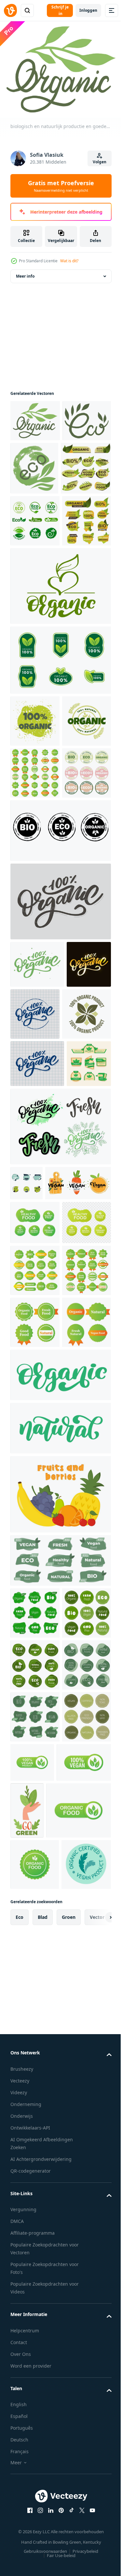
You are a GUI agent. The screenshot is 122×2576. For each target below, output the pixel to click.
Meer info (25, 283)
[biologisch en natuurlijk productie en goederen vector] (35, 427)
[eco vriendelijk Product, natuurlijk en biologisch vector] (85, 475)
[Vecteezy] (10, 10)
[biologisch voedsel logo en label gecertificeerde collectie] (60, 772)
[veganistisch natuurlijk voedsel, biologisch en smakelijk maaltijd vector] (43, 1533)
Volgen (100, 162)
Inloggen (88, 10)
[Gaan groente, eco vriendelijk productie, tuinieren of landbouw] (84, 2424)
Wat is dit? (69, 261)
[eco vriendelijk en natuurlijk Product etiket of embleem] (35, 469)
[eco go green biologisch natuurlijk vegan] (37, 1331)
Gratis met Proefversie (61, 186)
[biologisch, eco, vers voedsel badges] (35, 528)
